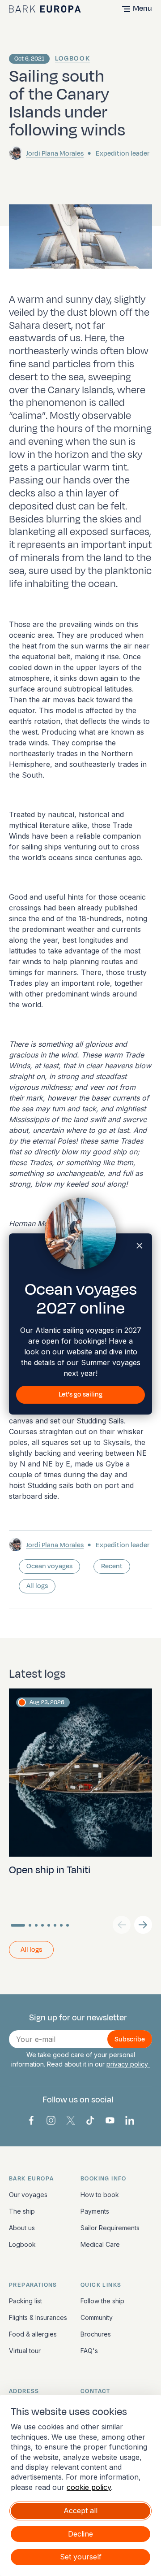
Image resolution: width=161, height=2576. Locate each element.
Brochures (96, 2334)
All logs (37, 1586)
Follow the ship (102, 2301)
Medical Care (100, 2244)
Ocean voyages (49, 1566)
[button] (143, 1925)
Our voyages (28, 2195)
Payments (95, 2211)
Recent (112, 1566)
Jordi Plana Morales (55, 154)
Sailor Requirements (110, 2228)
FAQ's (89, 2351)
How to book (100, 2195)
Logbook (72, 59)
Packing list (25, 2301)
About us (22, 2228)
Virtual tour (25, 2351)
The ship (22, 2211)
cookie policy (89, 2487)
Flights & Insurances (38, 2317)
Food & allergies (33, 2334)
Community (97, 2317)
